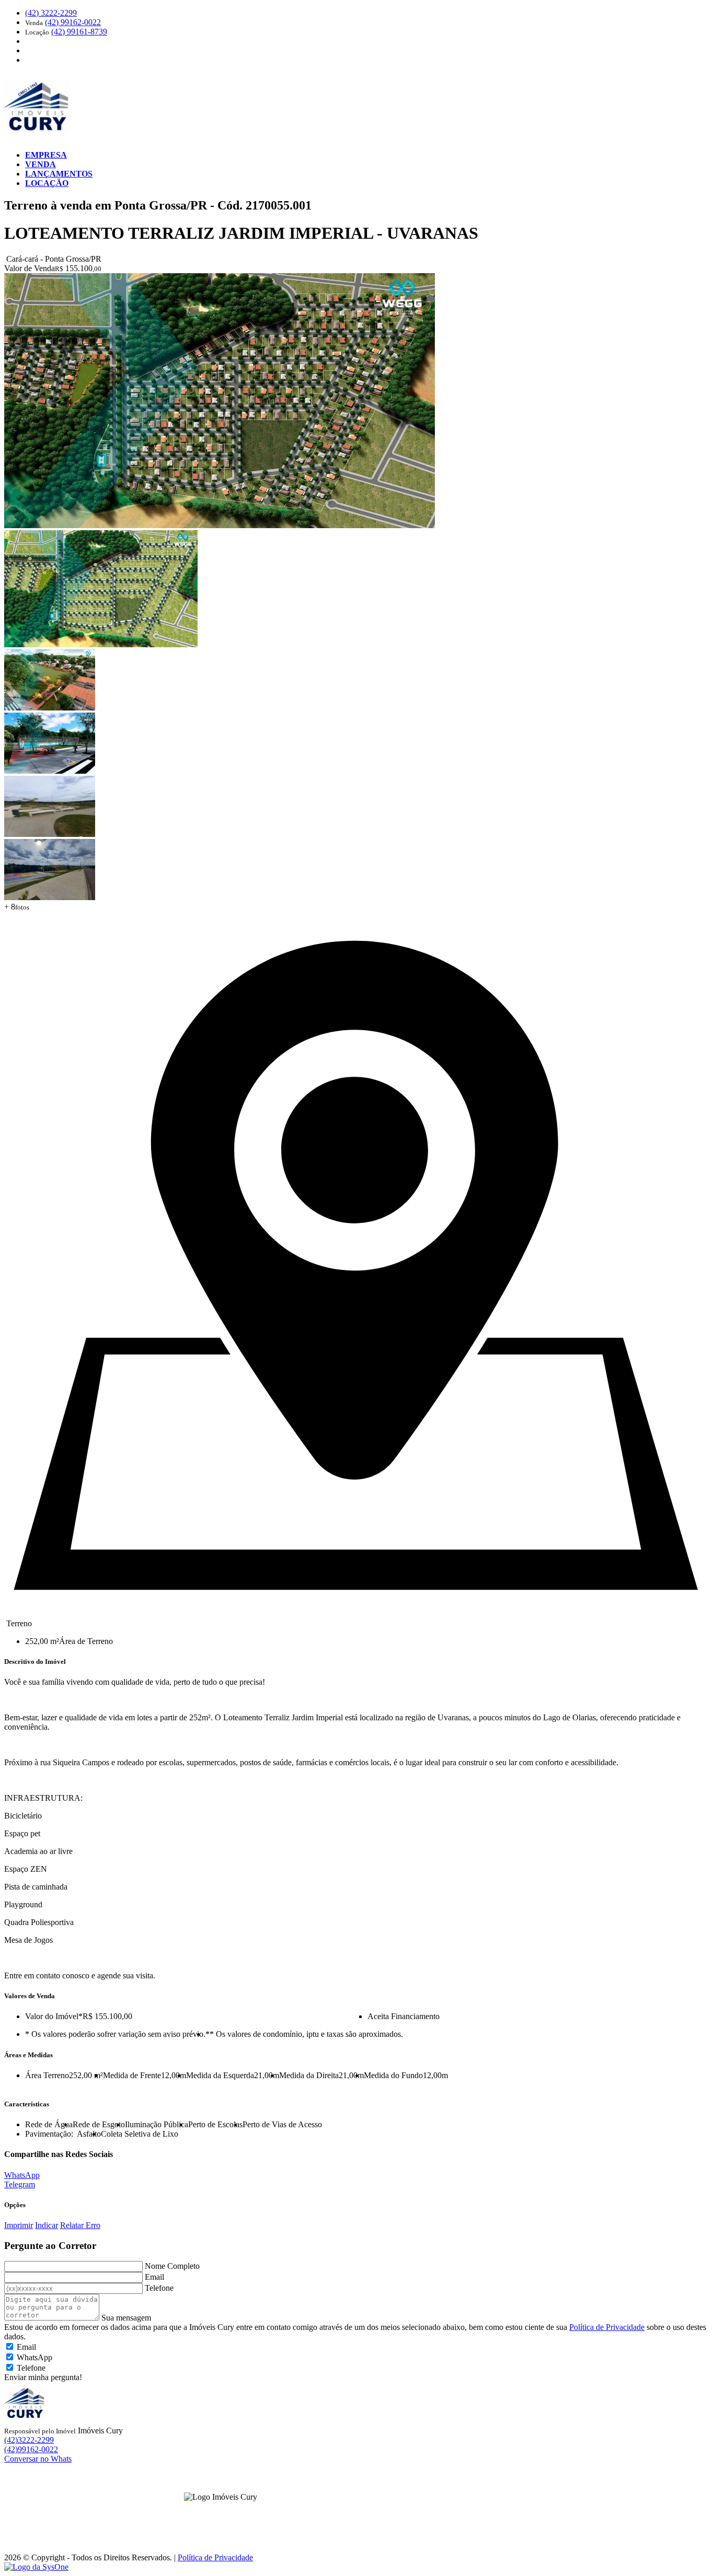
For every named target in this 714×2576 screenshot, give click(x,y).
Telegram (20, 2184)
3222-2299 (51, 13)
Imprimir (19, 2225)
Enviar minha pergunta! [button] (43, 2377)
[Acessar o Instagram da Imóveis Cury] (227, 2513)
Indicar (47, 2225)
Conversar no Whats (38, 2459)
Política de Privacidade (607, 2327)
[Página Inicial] (38, 137)
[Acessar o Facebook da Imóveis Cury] (214, 2513)
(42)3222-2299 (29, 2440)
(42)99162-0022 (31, 2449)
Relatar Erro (80, 2225)
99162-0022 (73, 22)
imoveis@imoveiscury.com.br (359, 2517)
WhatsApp (22, 2175)
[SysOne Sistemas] (36, 2567)
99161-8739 (79, 32)
